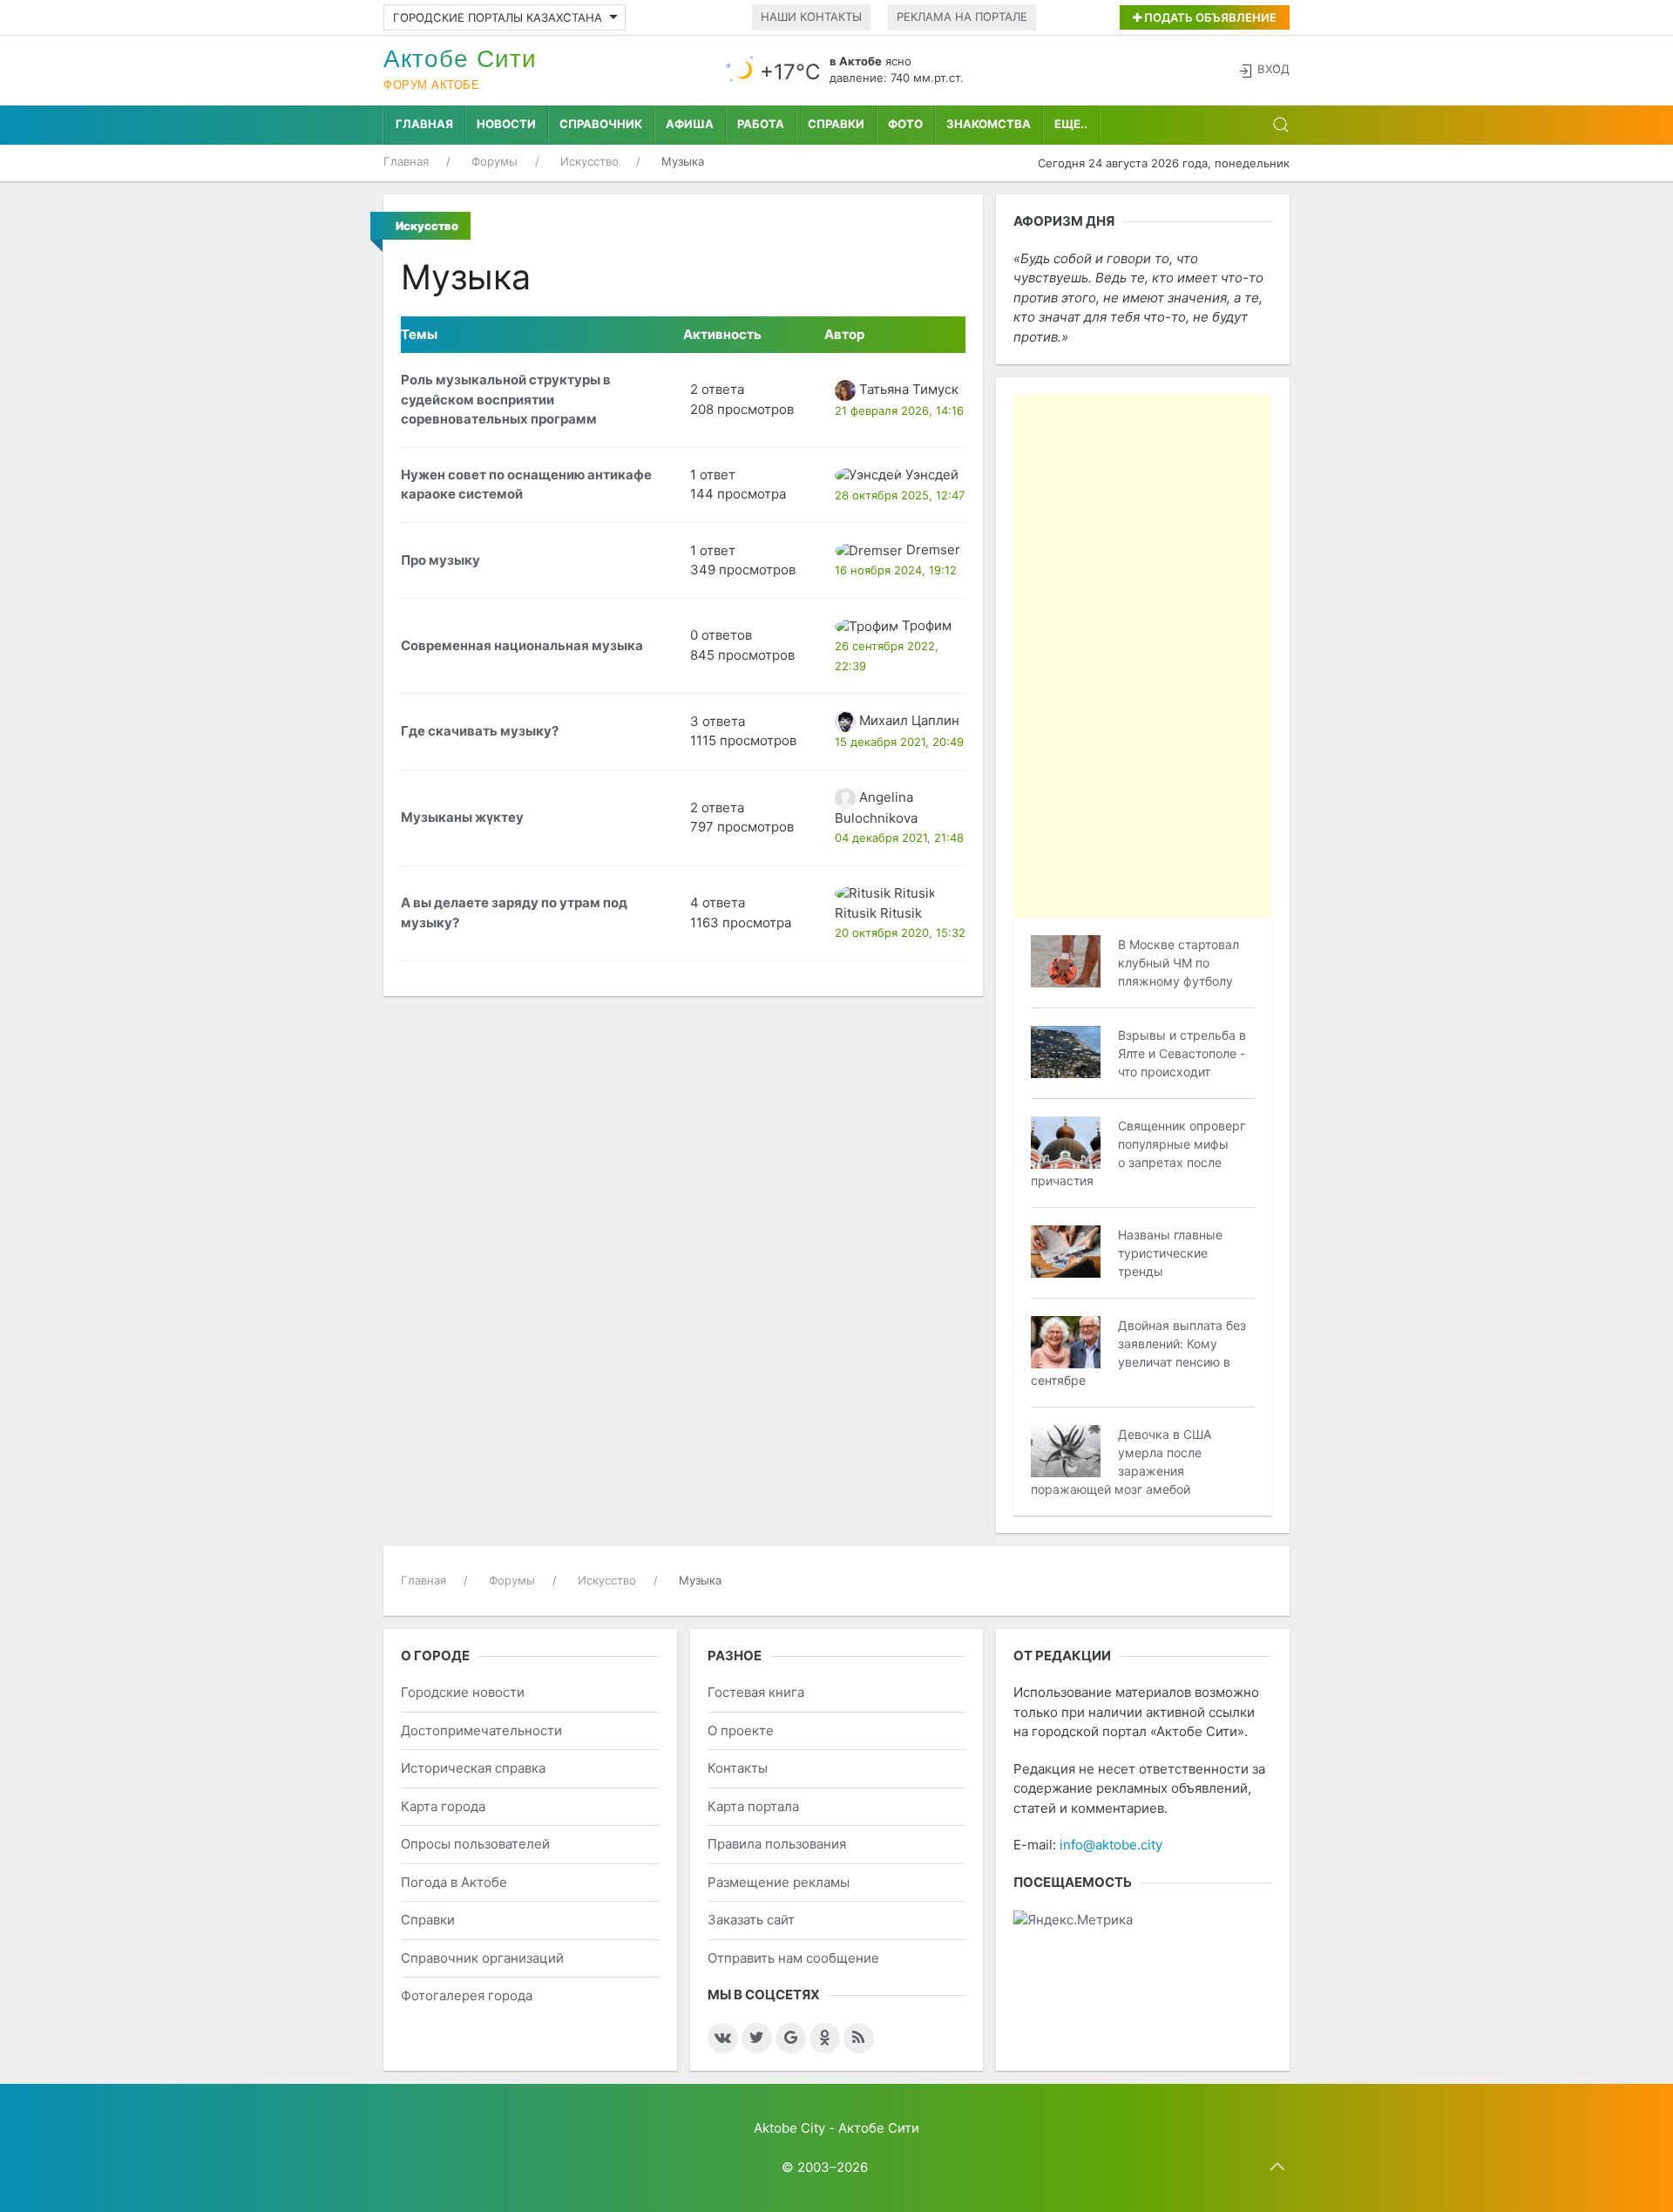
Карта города (443, 1806)
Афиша (690, 124)
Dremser (933, 550)
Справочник (601, 124)
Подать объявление (1209, 17)
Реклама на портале (962, 17)
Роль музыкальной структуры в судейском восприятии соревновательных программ (506, 399)
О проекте (741, 1730)
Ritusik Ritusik (878, 913)
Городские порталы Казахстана (498, 17)
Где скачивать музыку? (480, 731)
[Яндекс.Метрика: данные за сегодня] (1073, 1920)
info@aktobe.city (1111, 1845)
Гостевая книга (756, 1692)
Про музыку (440, 560)
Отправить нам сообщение (793, 1958)
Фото (905, 124)
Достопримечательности (481, 1730)
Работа (761, 124)
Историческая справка (473, 1768)
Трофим (927, 625)
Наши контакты (811, 17)
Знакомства (989, 124)
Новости (506, 124)
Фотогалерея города (467, 1995)
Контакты (738, 1768)
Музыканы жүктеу (462, 817)
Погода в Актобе (454, 1882)
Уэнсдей (932, 475)
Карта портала (753, 1806)
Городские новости (463, 1692)
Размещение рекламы (779, 1882)
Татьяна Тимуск (909, 389)
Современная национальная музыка (522, 645)
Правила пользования (777, 1844)
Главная (424, 124)
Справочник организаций (482, 1958)
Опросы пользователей (475, 1844)
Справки (836, 124)
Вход (1273, 69)
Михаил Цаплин (909, 720)
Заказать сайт (751, 1920)
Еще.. (1071, 124)
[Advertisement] (1143, 656)
